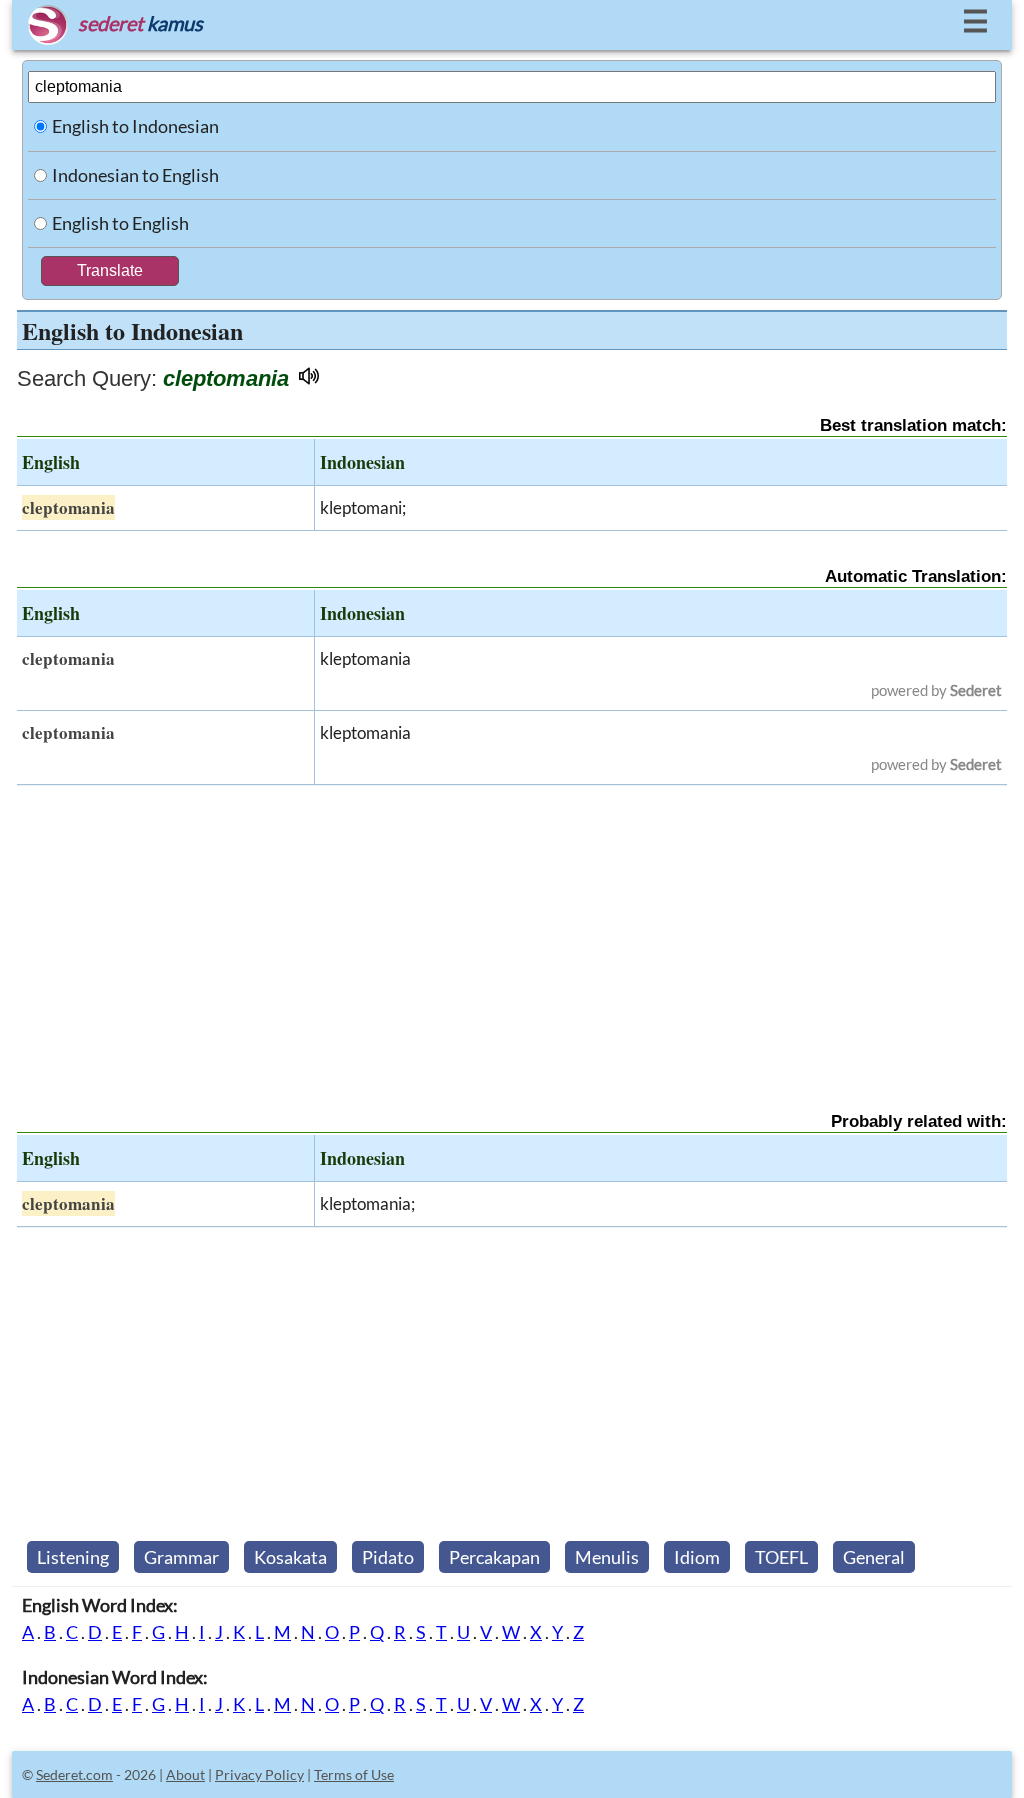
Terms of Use (354, 1774)
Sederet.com (74, 1774)
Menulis (607, 1557)
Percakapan (494, 1557)
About (185, 1774)
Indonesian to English (135, 175)
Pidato (388, 1557)
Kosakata (290, 1557)
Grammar (181, 1557)
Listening (73, 1557)
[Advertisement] (512, 931)
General (874, 1557)
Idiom (697, 1557)
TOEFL (781, 1557)
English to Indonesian (135, 126)
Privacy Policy (259, 1774)
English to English (120, 223)
